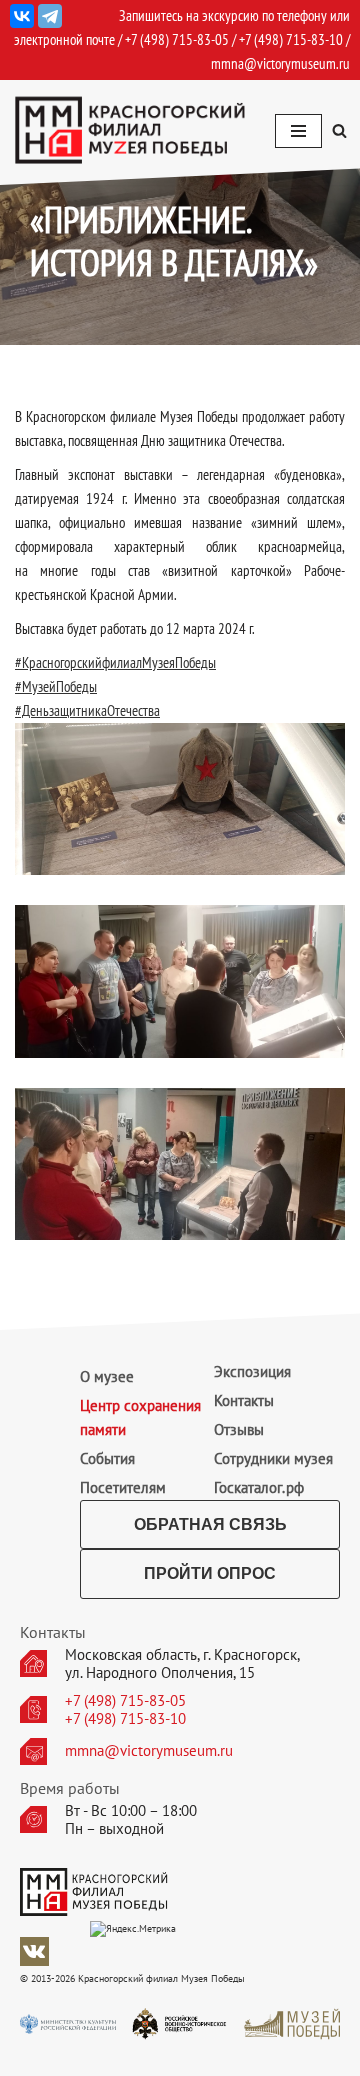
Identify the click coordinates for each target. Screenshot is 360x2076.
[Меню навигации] (298, 131)
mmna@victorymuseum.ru (280, 63)
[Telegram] (50, 16)
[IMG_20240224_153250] (180, 1164)
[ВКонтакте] (22, 16)
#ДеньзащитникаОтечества (87, 710)
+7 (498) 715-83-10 (125, 1719)
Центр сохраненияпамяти (140, 1417)
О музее (107, 1376)
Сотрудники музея (273, 1458)
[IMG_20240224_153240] (180, 981)
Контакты (244, 1400)
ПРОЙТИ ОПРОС (210, 1573)
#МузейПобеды (56, 686)
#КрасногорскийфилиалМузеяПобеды (115, 662)
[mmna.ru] (130, 130)
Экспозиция (252, 1371)
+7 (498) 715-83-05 (125, 1701)
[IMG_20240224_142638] (180, 799)
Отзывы (239, 1429)
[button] (339, 130)
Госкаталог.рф (259, 1487)
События (107, 1458)
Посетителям (123, 1487)
